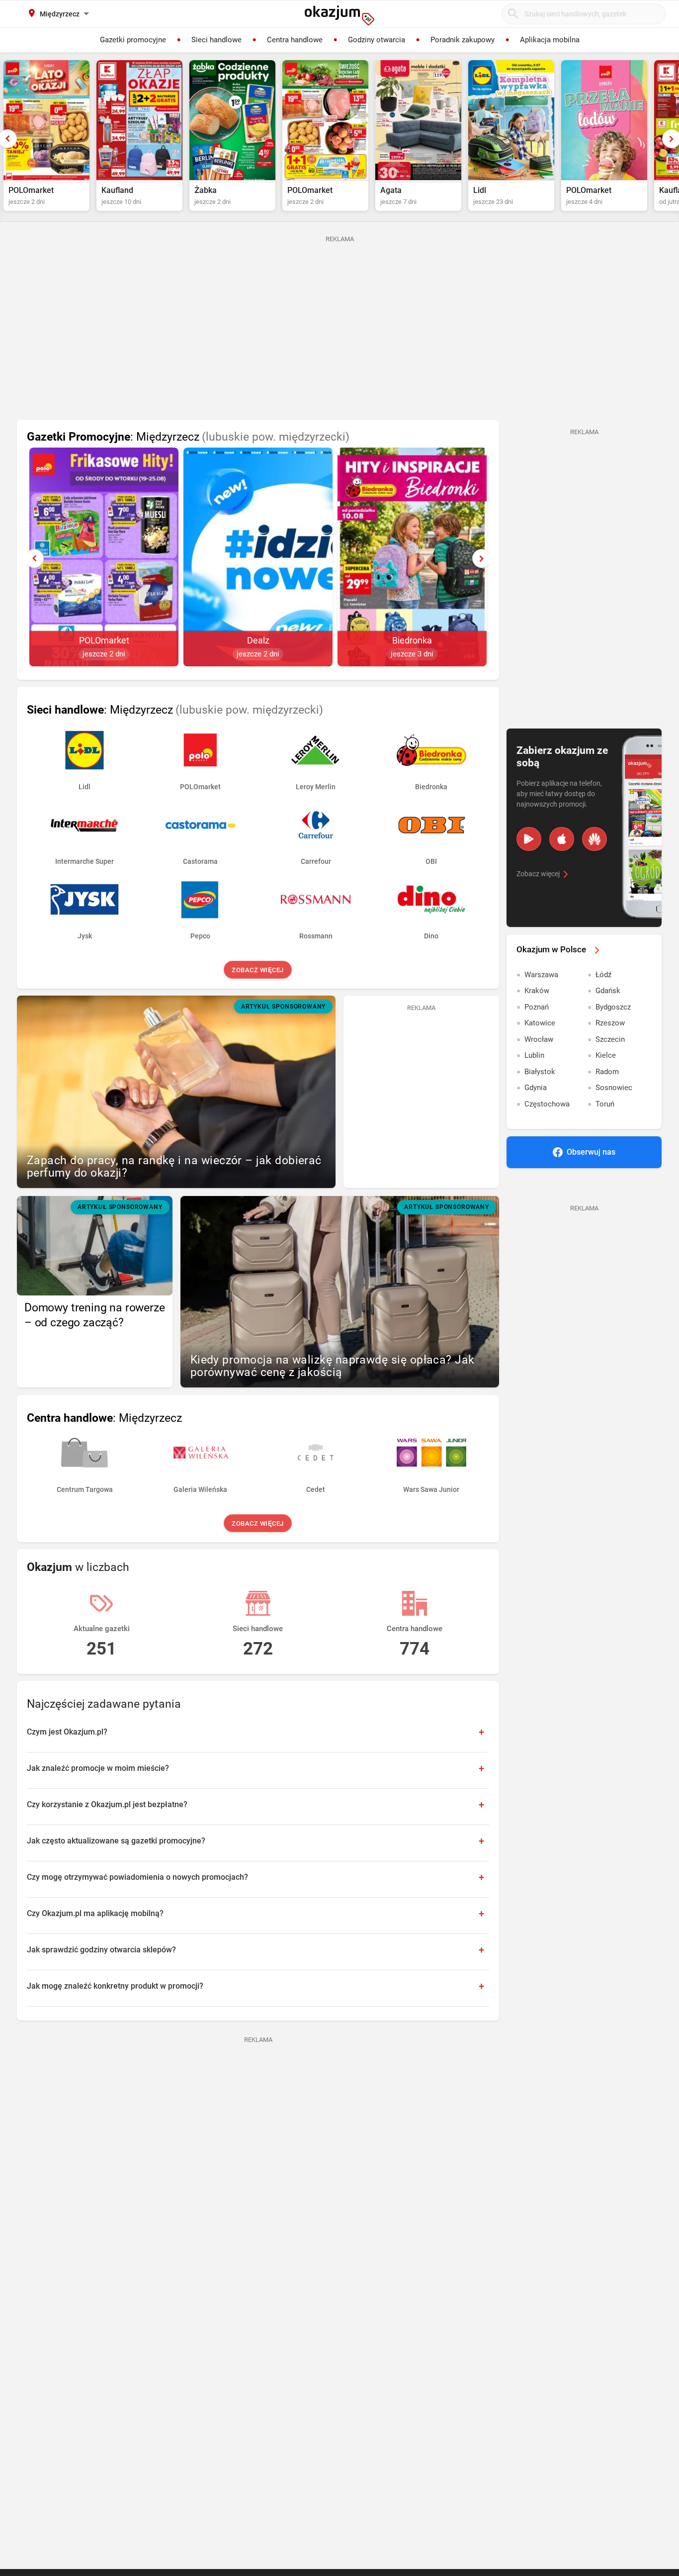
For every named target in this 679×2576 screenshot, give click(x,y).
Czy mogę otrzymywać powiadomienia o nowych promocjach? (137, 1877)
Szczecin (610, 1039)
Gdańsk (608, 991)
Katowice (540, 1023)
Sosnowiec (614, 1088)
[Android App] (529, 839)
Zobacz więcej (258, 970)
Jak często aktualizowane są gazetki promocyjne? (116, 1841)
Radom (607, 1072)
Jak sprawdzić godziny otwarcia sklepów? (101, 1950)
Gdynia (536, 1088)
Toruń (605, 1104)
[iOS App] (562, 839)
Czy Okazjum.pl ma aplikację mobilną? (95, 1913)
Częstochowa (547, 1104)
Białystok (540, 1072)
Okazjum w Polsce (551, 949)
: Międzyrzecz (188, 437)
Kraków (537, 991)
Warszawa (541, 975)
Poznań (537, 1007)
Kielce (606, 1055)
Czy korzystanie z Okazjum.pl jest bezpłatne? (107, 1804)
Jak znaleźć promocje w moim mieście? (98, 1768)
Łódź (603, 975)
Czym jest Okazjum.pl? (67, 1732)
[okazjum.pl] (339, 15)
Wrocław (539, 1039)
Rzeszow (610, 1023)
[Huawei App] (594, 839)
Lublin (534, 1055)
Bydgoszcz (613, 1007)
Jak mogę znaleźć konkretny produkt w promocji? (115, 1986)
